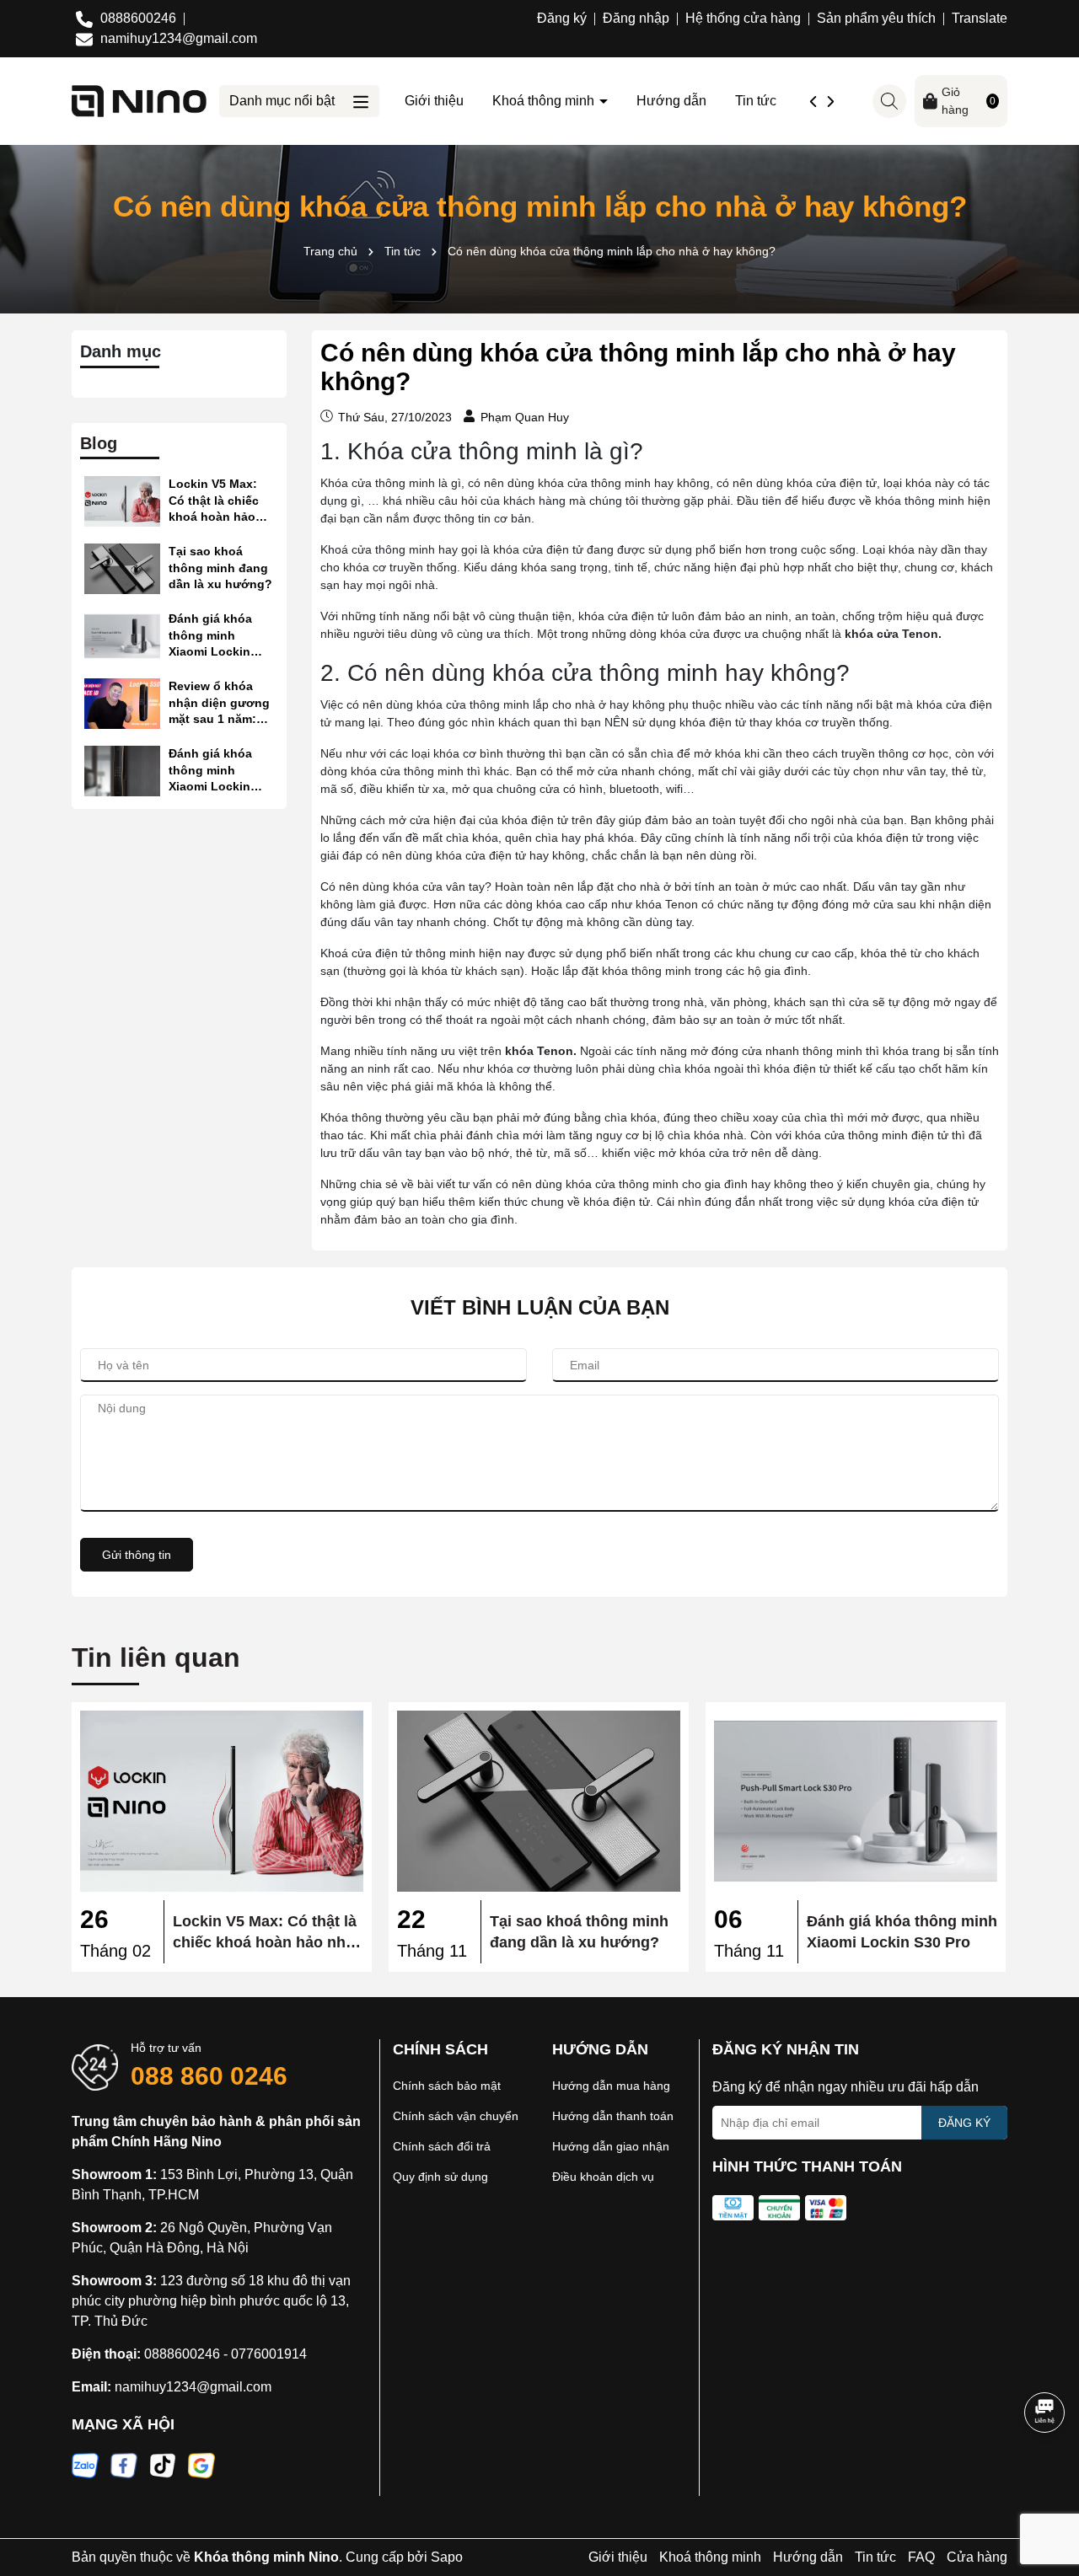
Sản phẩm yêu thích (876, 18)
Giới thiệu (434, 101)
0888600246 (182, 2354)
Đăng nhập (636, 18)
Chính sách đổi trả (442, 2146)
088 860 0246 (209, 2076)
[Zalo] (85, 2465)
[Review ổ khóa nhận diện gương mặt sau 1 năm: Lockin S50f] (122, 704)
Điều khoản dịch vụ (603, 2177)
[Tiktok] (163, 2465)
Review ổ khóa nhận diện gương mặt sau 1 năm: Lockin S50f (219, 704)
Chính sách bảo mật (447, 2086)
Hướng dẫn (671, 101)
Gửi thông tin (137, 1555)
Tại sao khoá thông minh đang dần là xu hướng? (220, 568)
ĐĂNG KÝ (964, 2123)
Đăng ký (562, 18)
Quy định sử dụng (440, 2177)
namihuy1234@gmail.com (193, 2387)
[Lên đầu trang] (1045, 2475)
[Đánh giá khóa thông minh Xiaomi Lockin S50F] (122, 771)
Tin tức (756, 101)
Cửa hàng (977, 2557)
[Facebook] (124, 2465)
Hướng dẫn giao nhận (611, 2146)
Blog (99, 443)
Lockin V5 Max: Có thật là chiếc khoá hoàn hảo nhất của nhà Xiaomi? (214, 501)
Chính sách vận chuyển (456, 2116)
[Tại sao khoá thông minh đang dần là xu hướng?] (122, 569)
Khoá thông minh (545, 101)
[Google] (201, 2465)
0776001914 (269, 2354)
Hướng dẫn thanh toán (613, 2116)
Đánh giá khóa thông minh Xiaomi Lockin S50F (210, 771)
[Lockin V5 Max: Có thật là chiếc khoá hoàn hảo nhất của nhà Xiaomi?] (122, 501)
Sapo (447, 2557)
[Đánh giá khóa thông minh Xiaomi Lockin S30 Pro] (122, 636)
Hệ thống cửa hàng (743, 18)
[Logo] (139, 100)
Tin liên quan (156, 1658)
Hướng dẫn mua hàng (611, 2086)
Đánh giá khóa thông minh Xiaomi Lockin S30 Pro (210, 636)
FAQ (921, 2557)
